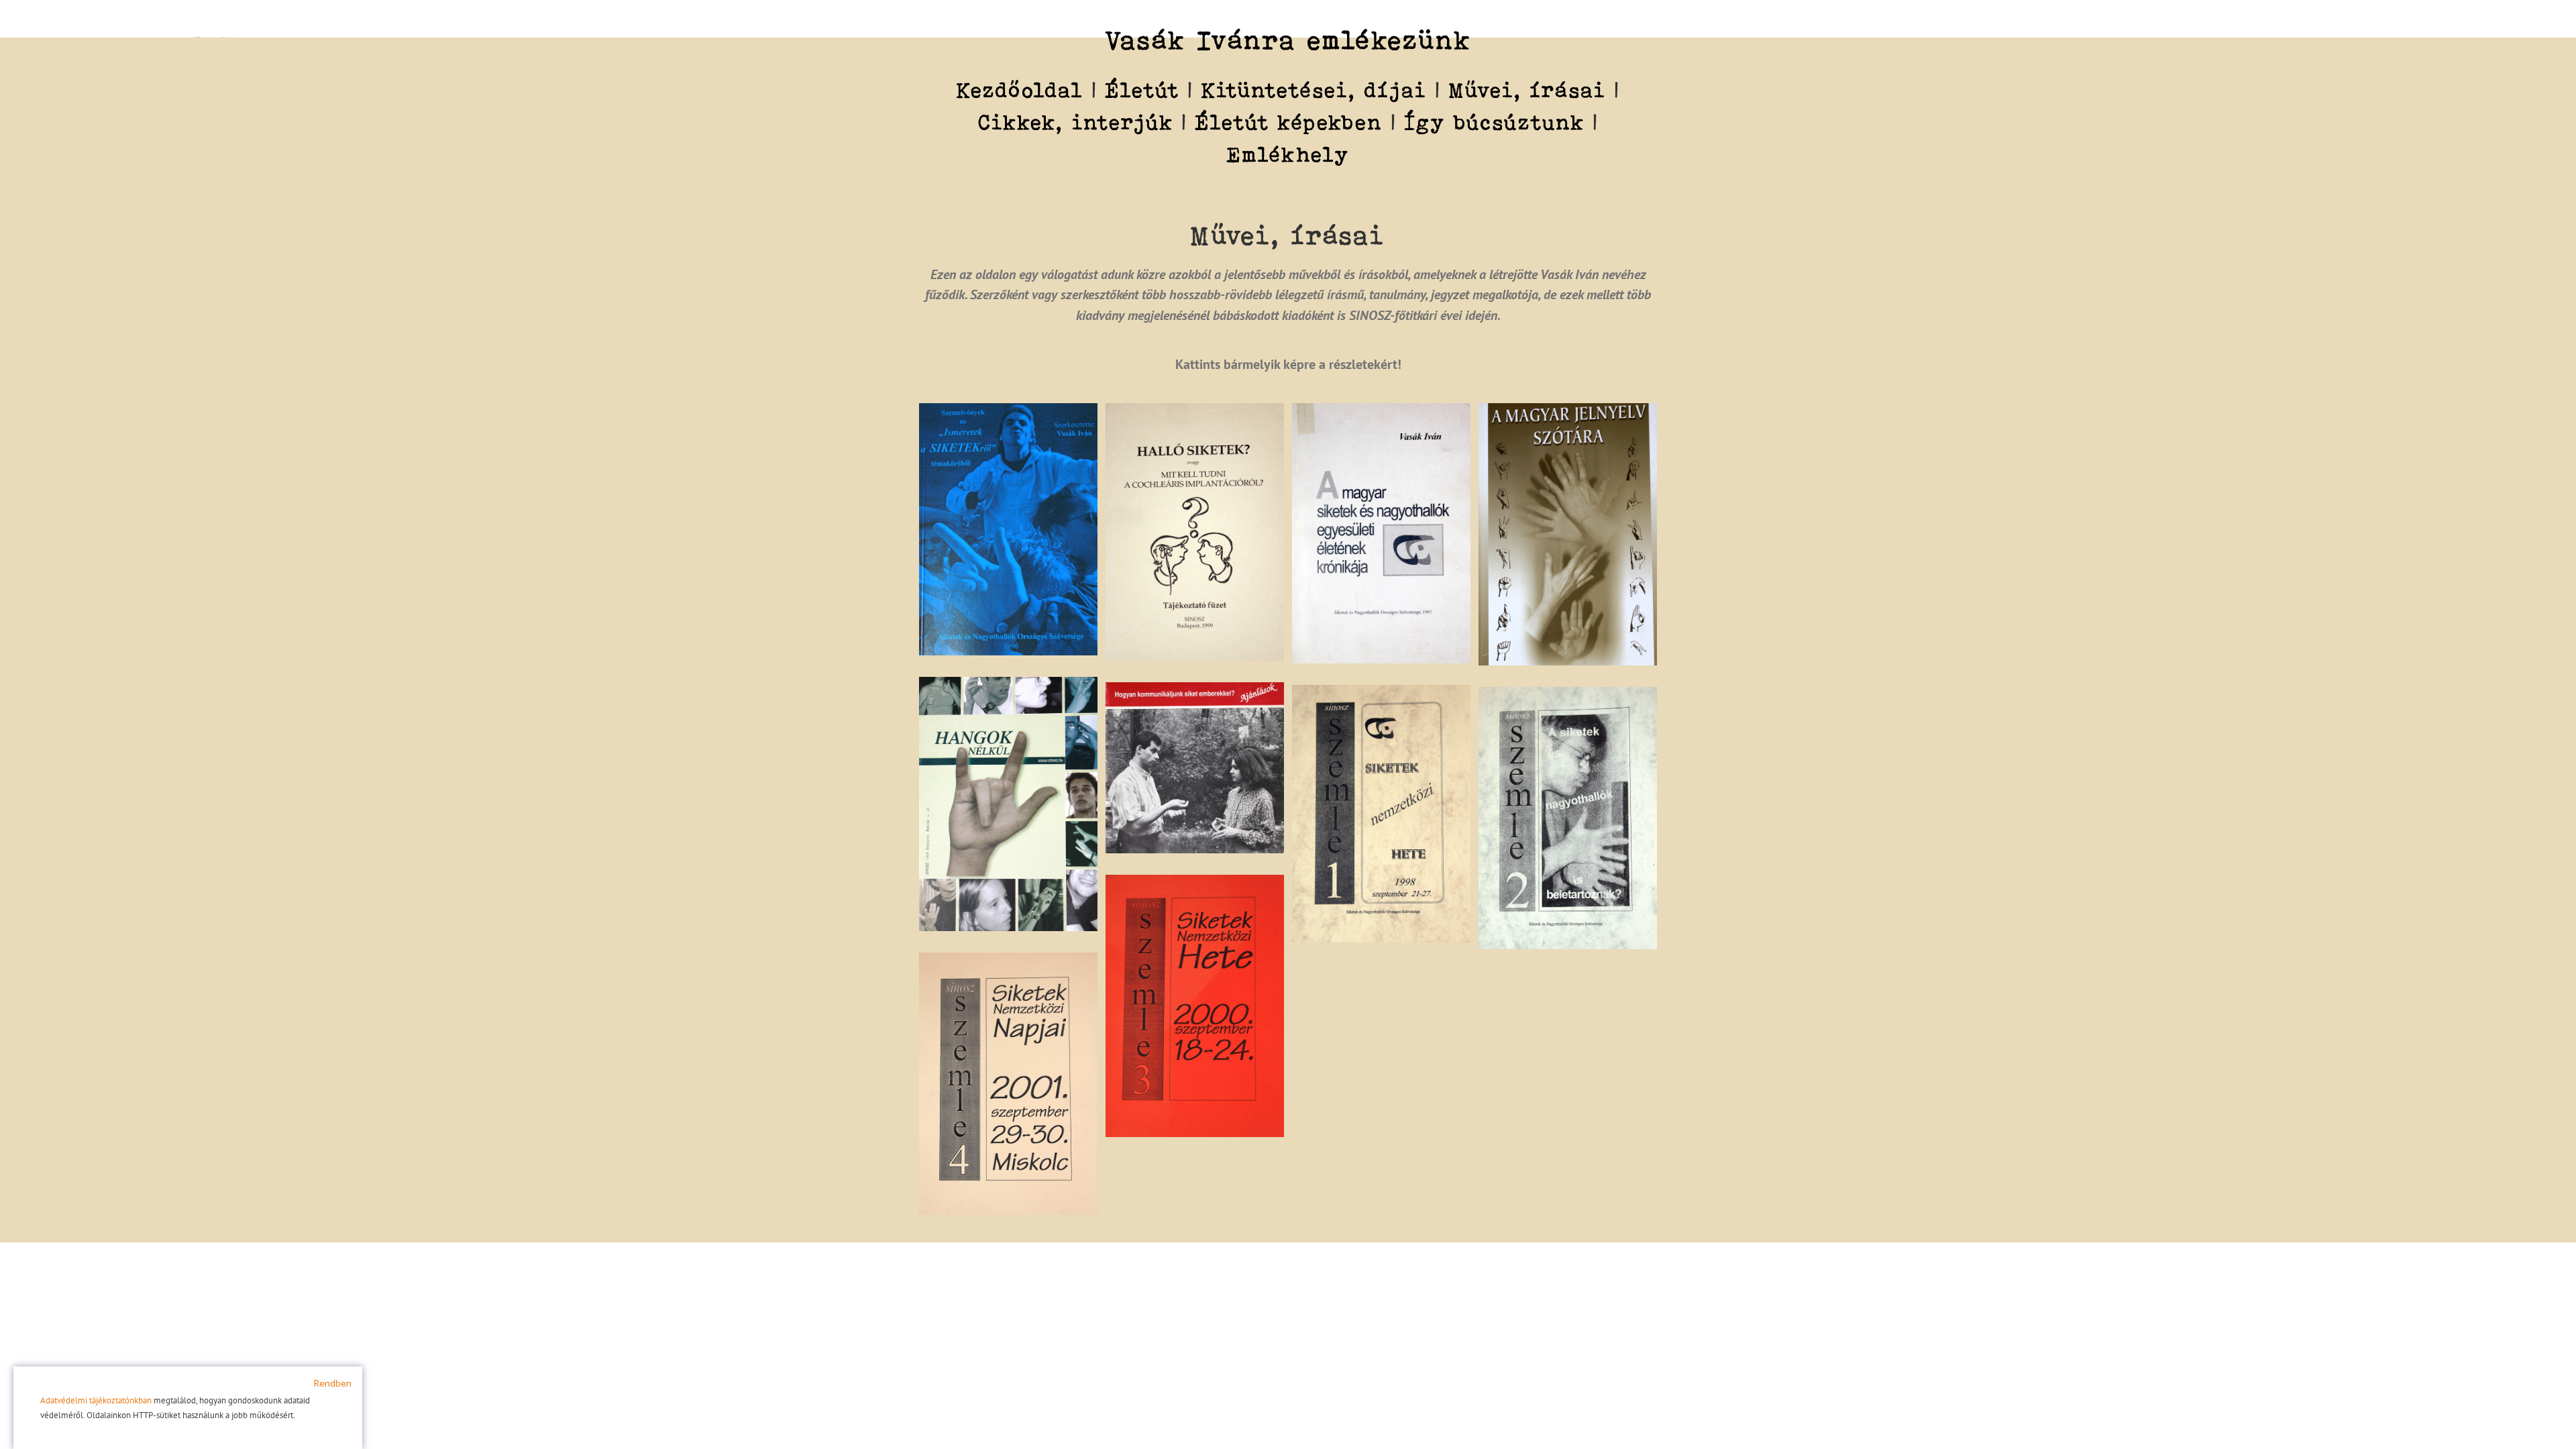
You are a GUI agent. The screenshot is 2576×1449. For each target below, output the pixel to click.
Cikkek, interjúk (1076, 122)
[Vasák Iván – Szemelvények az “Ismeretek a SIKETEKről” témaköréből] (1008, 411)
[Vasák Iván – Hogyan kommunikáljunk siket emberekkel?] (1195, 690)
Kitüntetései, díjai (1314, 90)
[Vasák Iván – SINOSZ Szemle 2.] (1568, 695)
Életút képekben (1289, 122)
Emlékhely (1288, 154)
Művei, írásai (1527, 90)
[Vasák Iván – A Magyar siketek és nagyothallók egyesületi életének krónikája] (1381, 411)
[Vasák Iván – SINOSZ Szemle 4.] (1008, 961)
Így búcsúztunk (1495, 122)
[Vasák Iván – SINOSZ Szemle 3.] (1195, 883)
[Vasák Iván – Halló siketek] (1195, 411)
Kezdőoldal (1020, 90)
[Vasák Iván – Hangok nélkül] (1008, 685)
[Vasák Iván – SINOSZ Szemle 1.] (1381, 693)
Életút (1142, 90)
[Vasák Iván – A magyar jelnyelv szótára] (1568, 411)
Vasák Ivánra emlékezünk (1288, 40)
